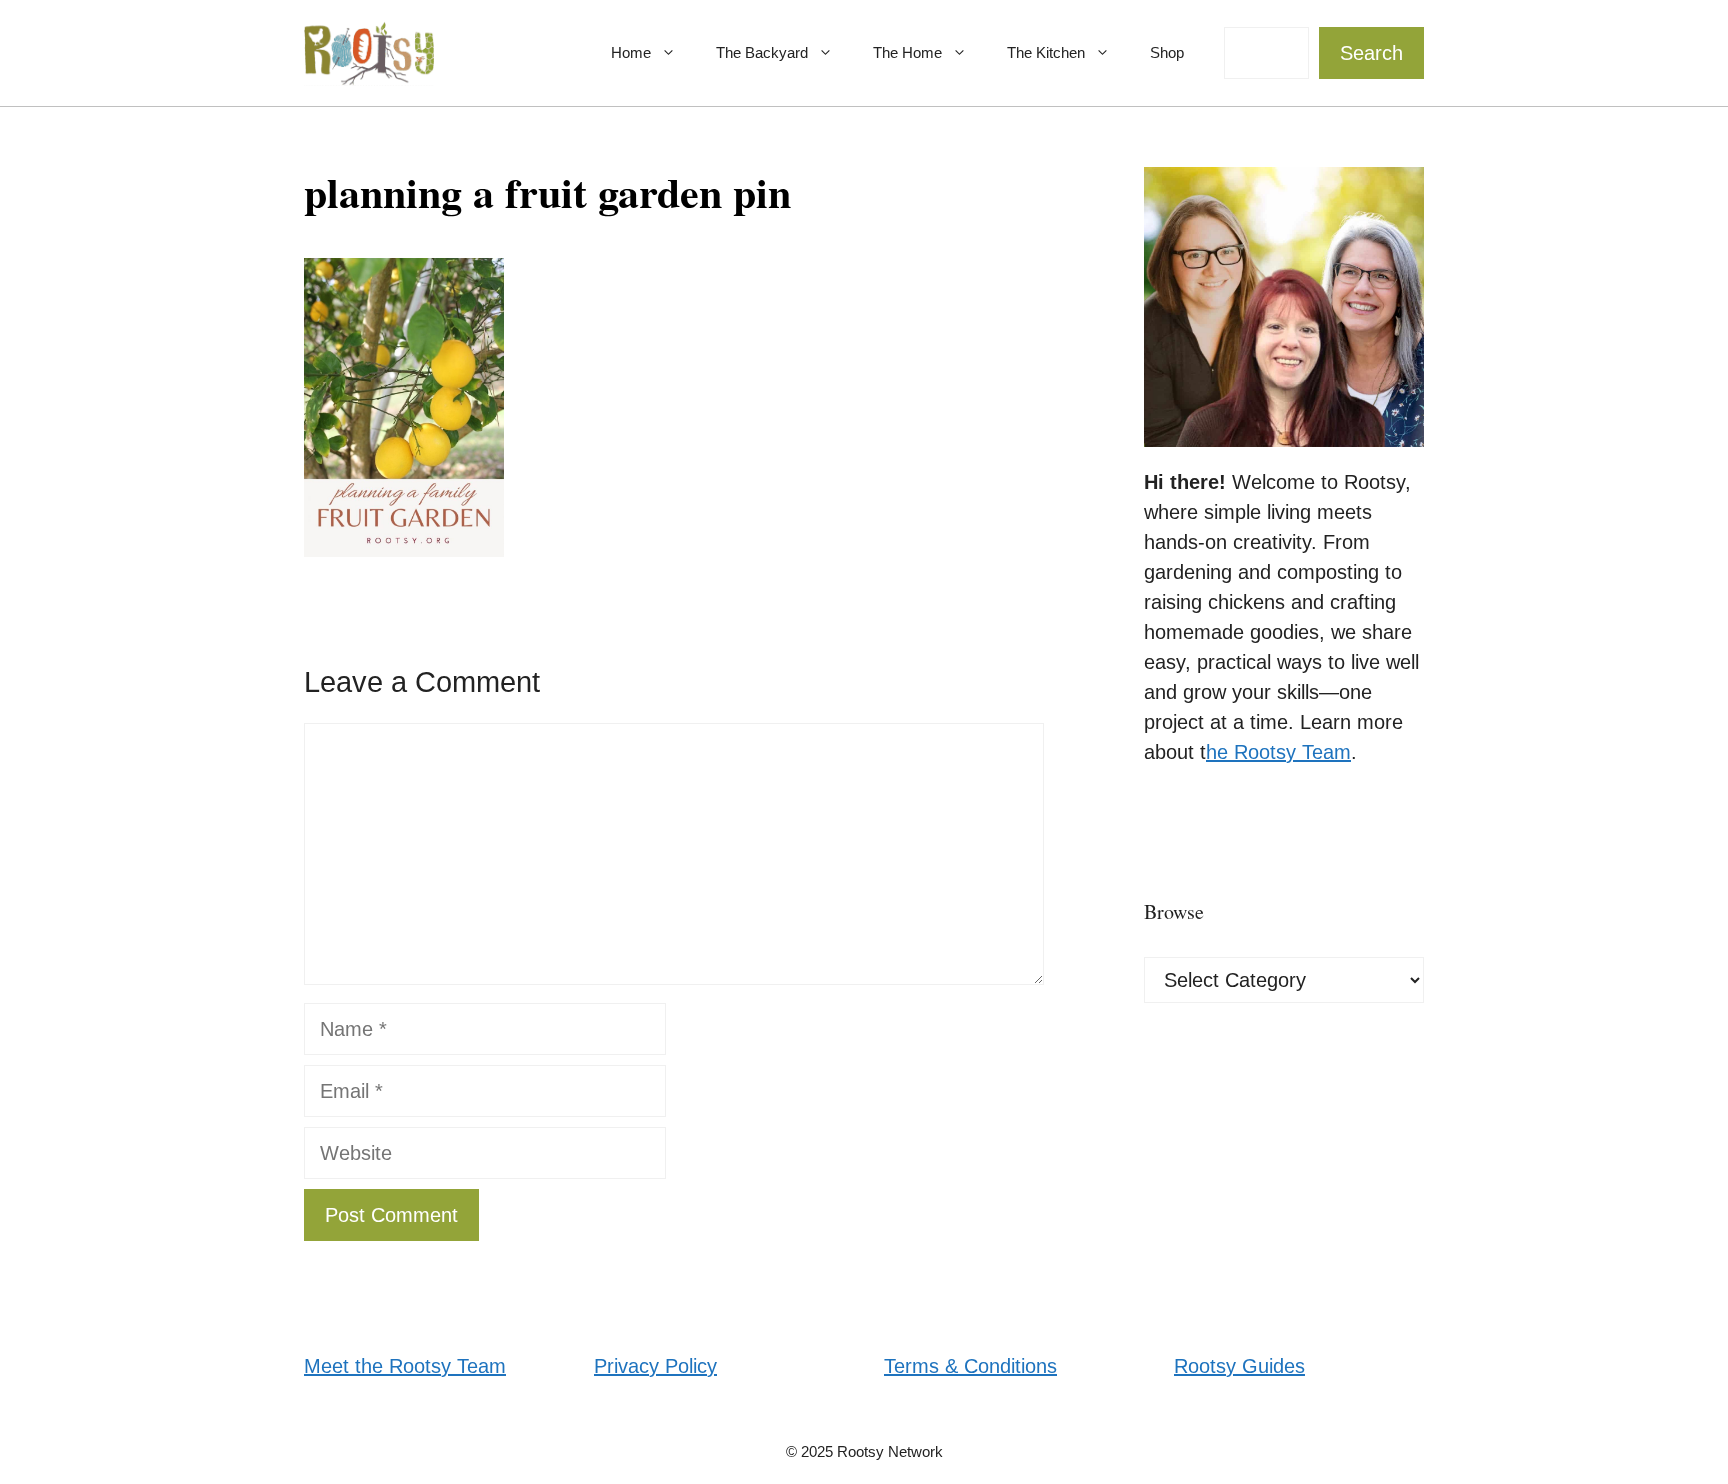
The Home (907, 52)
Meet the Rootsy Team (405, 1366)
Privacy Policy (655, 1366)
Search (1371, 53)
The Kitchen (1046, 52)
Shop (1167, 52)
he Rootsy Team (1278, 752)
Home (631, 52)
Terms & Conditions (970, 1366)
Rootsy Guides (1239, 1366)
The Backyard (762, 52)
